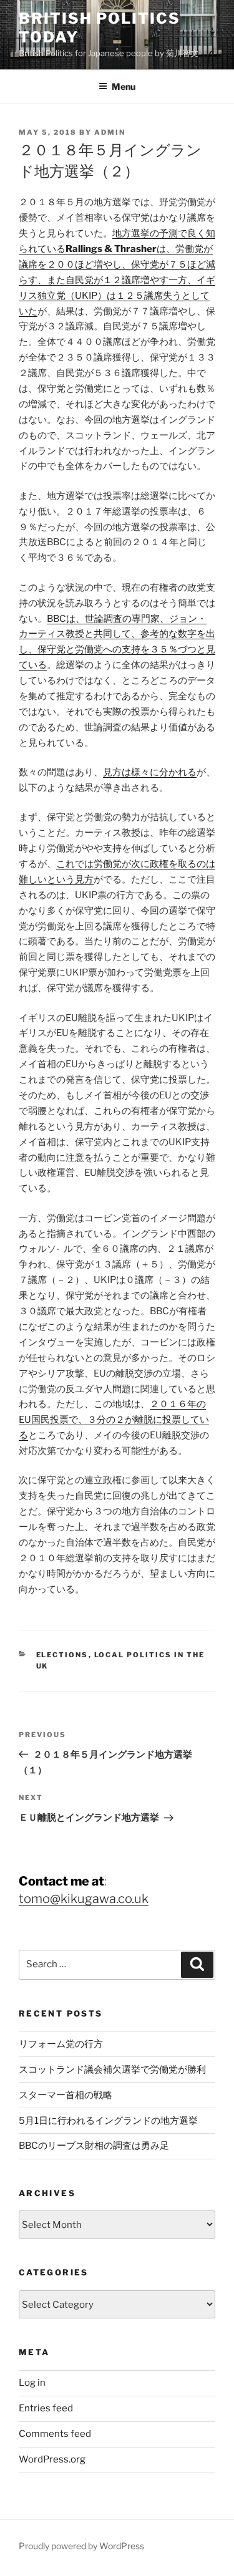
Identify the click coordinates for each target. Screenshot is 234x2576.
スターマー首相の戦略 (66, 2095)
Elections (62, 1655)
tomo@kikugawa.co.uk (84, 1899)
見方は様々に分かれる (150, 772)
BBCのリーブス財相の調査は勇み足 (94, 2146)
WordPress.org (52, 2459)
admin (110, 132)
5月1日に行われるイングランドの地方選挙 (108, 2121)
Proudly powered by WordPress (81, 2546)
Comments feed (55, 2434)
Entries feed (46, 2408)
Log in (32, 2383)
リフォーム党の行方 (61, 2044)
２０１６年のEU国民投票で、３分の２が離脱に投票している (114, 1420)
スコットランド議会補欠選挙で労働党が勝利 (112, 2070)
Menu (124, 86)
